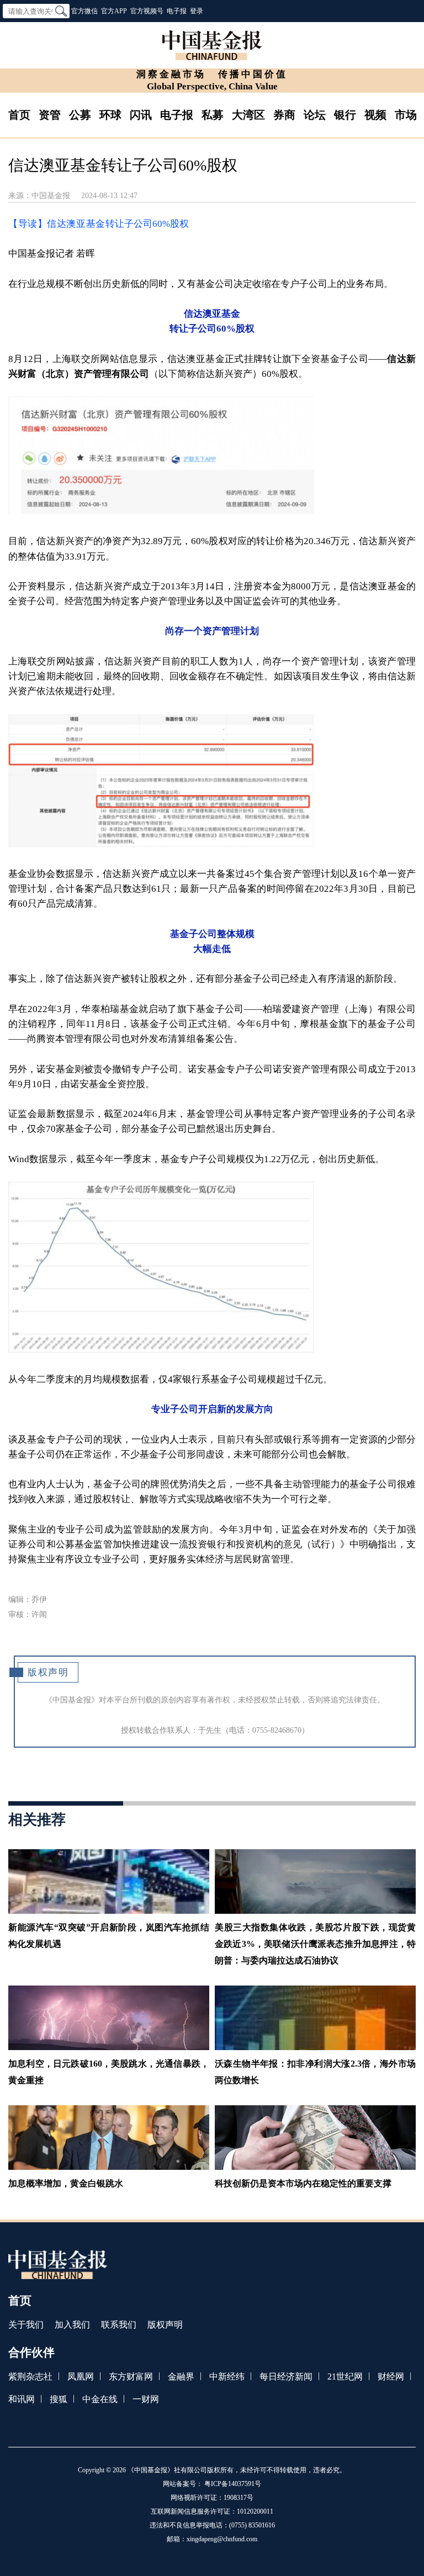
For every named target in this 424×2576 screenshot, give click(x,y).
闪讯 (141, 115)
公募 (80, 115)
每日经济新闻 (286, 2377)
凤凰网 (81, 2377)
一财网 (146, 2399)
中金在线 (100, 2399)
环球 (110, 115)
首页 (19, 115)
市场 (406, 115)
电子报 (177, 11)
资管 (50, 115)
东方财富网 (131, 2377)
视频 (375, 115)
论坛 (315, 115)
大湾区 (248, 115)
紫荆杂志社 (30, 2377)
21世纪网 (345, 2377)
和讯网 (22, 2399)
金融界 (181, 2377)
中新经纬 (227, 2377)
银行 (345, 115)
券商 (284, 115)
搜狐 (59, 2399)
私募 (213, 115)
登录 (197, 11)
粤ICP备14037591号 (233, 2484)
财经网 (391, 2377)
